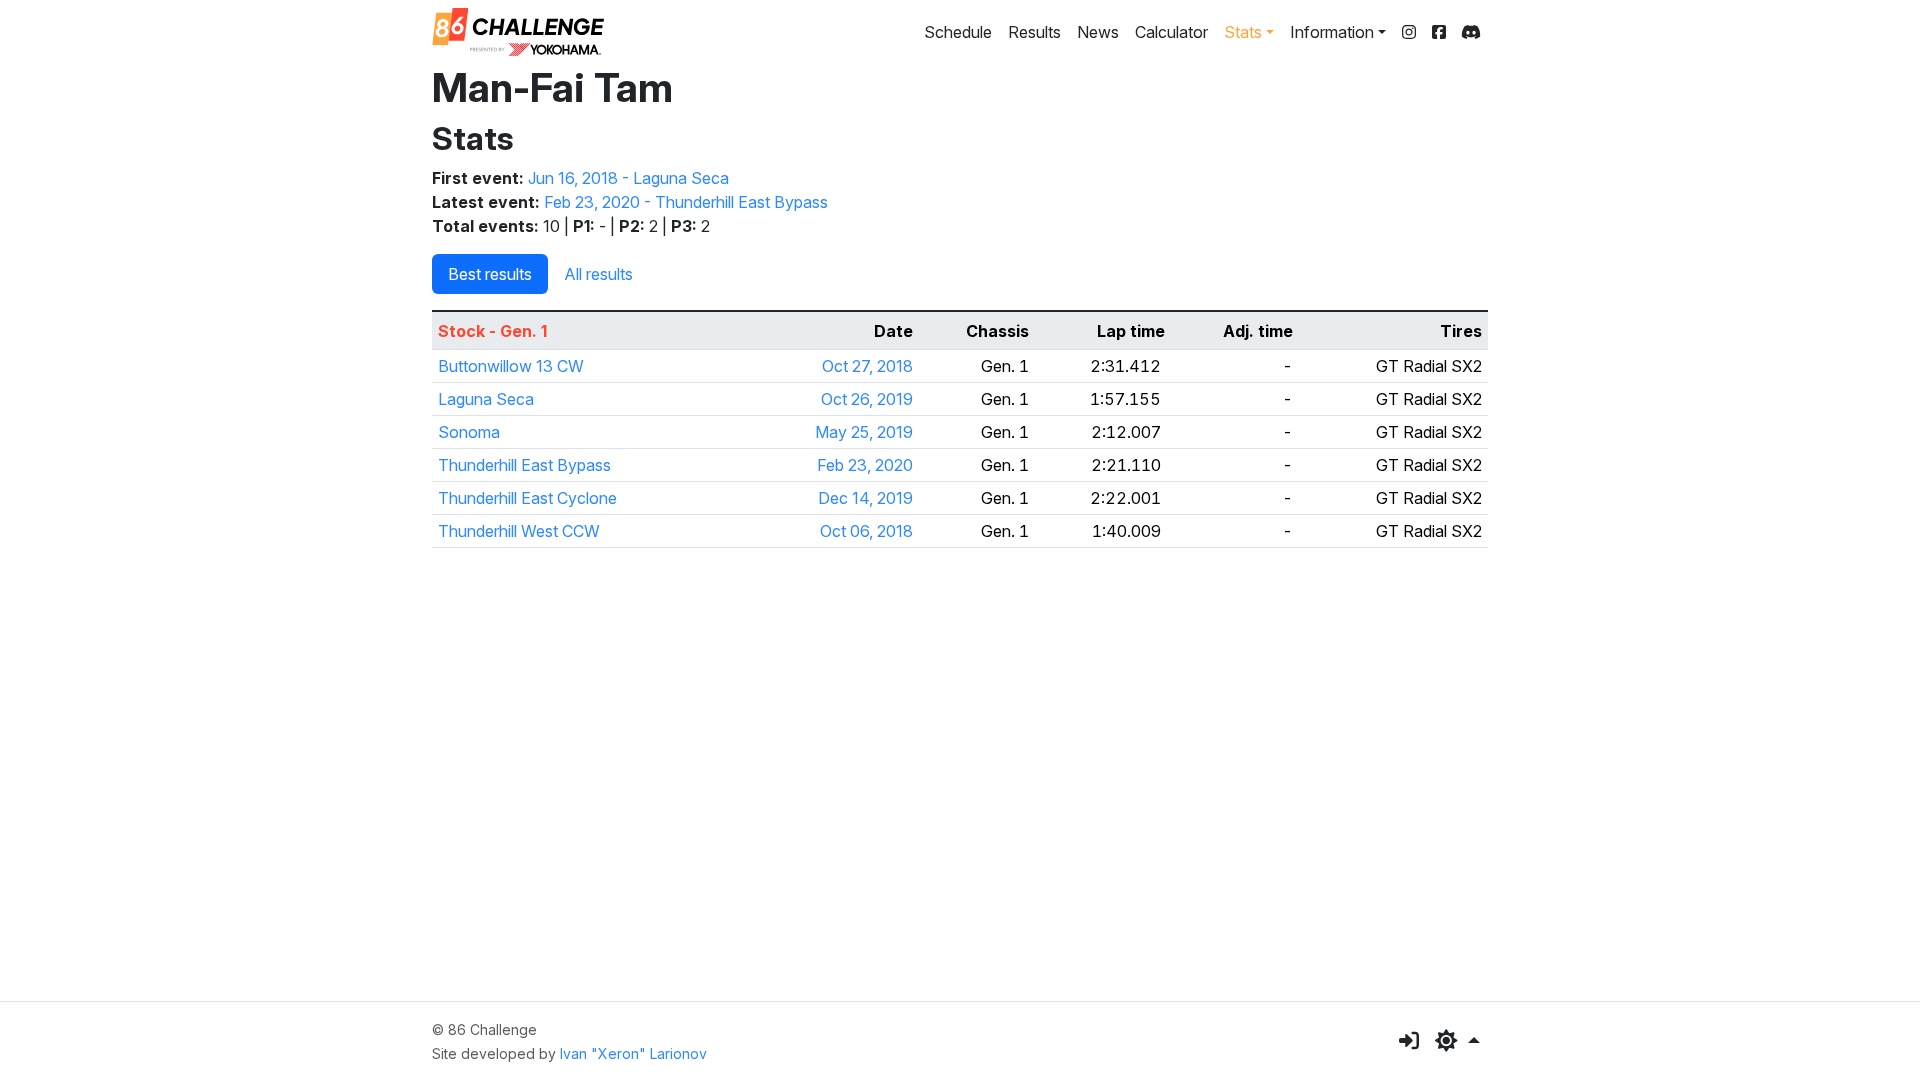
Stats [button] (1243, 32)
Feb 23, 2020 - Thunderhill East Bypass (686, 202)
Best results (490, 274)
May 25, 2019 (864, 432)
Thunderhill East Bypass (524, 465)
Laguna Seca (486, 399)
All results (598, 274)
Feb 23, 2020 (865, 465)
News (1098, 32)
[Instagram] (1409, 32)
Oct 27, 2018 (867, 366)
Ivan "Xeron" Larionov (633, 1053)
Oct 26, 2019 (867, 399)
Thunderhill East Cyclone (527, 498)
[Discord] (1471, 32)
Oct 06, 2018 (866, 531)
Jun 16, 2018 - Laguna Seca (628, 178)
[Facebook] (1439, 32)
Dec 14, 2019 (865, 498)
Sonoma (469, 432)
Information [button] (1332, 32)
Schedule (958, 32)
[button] (1457, 1041)
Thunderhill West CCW (519, 531)
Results (1034, 32)
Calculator (1171, 32)
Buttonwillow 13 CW (511, 366)
